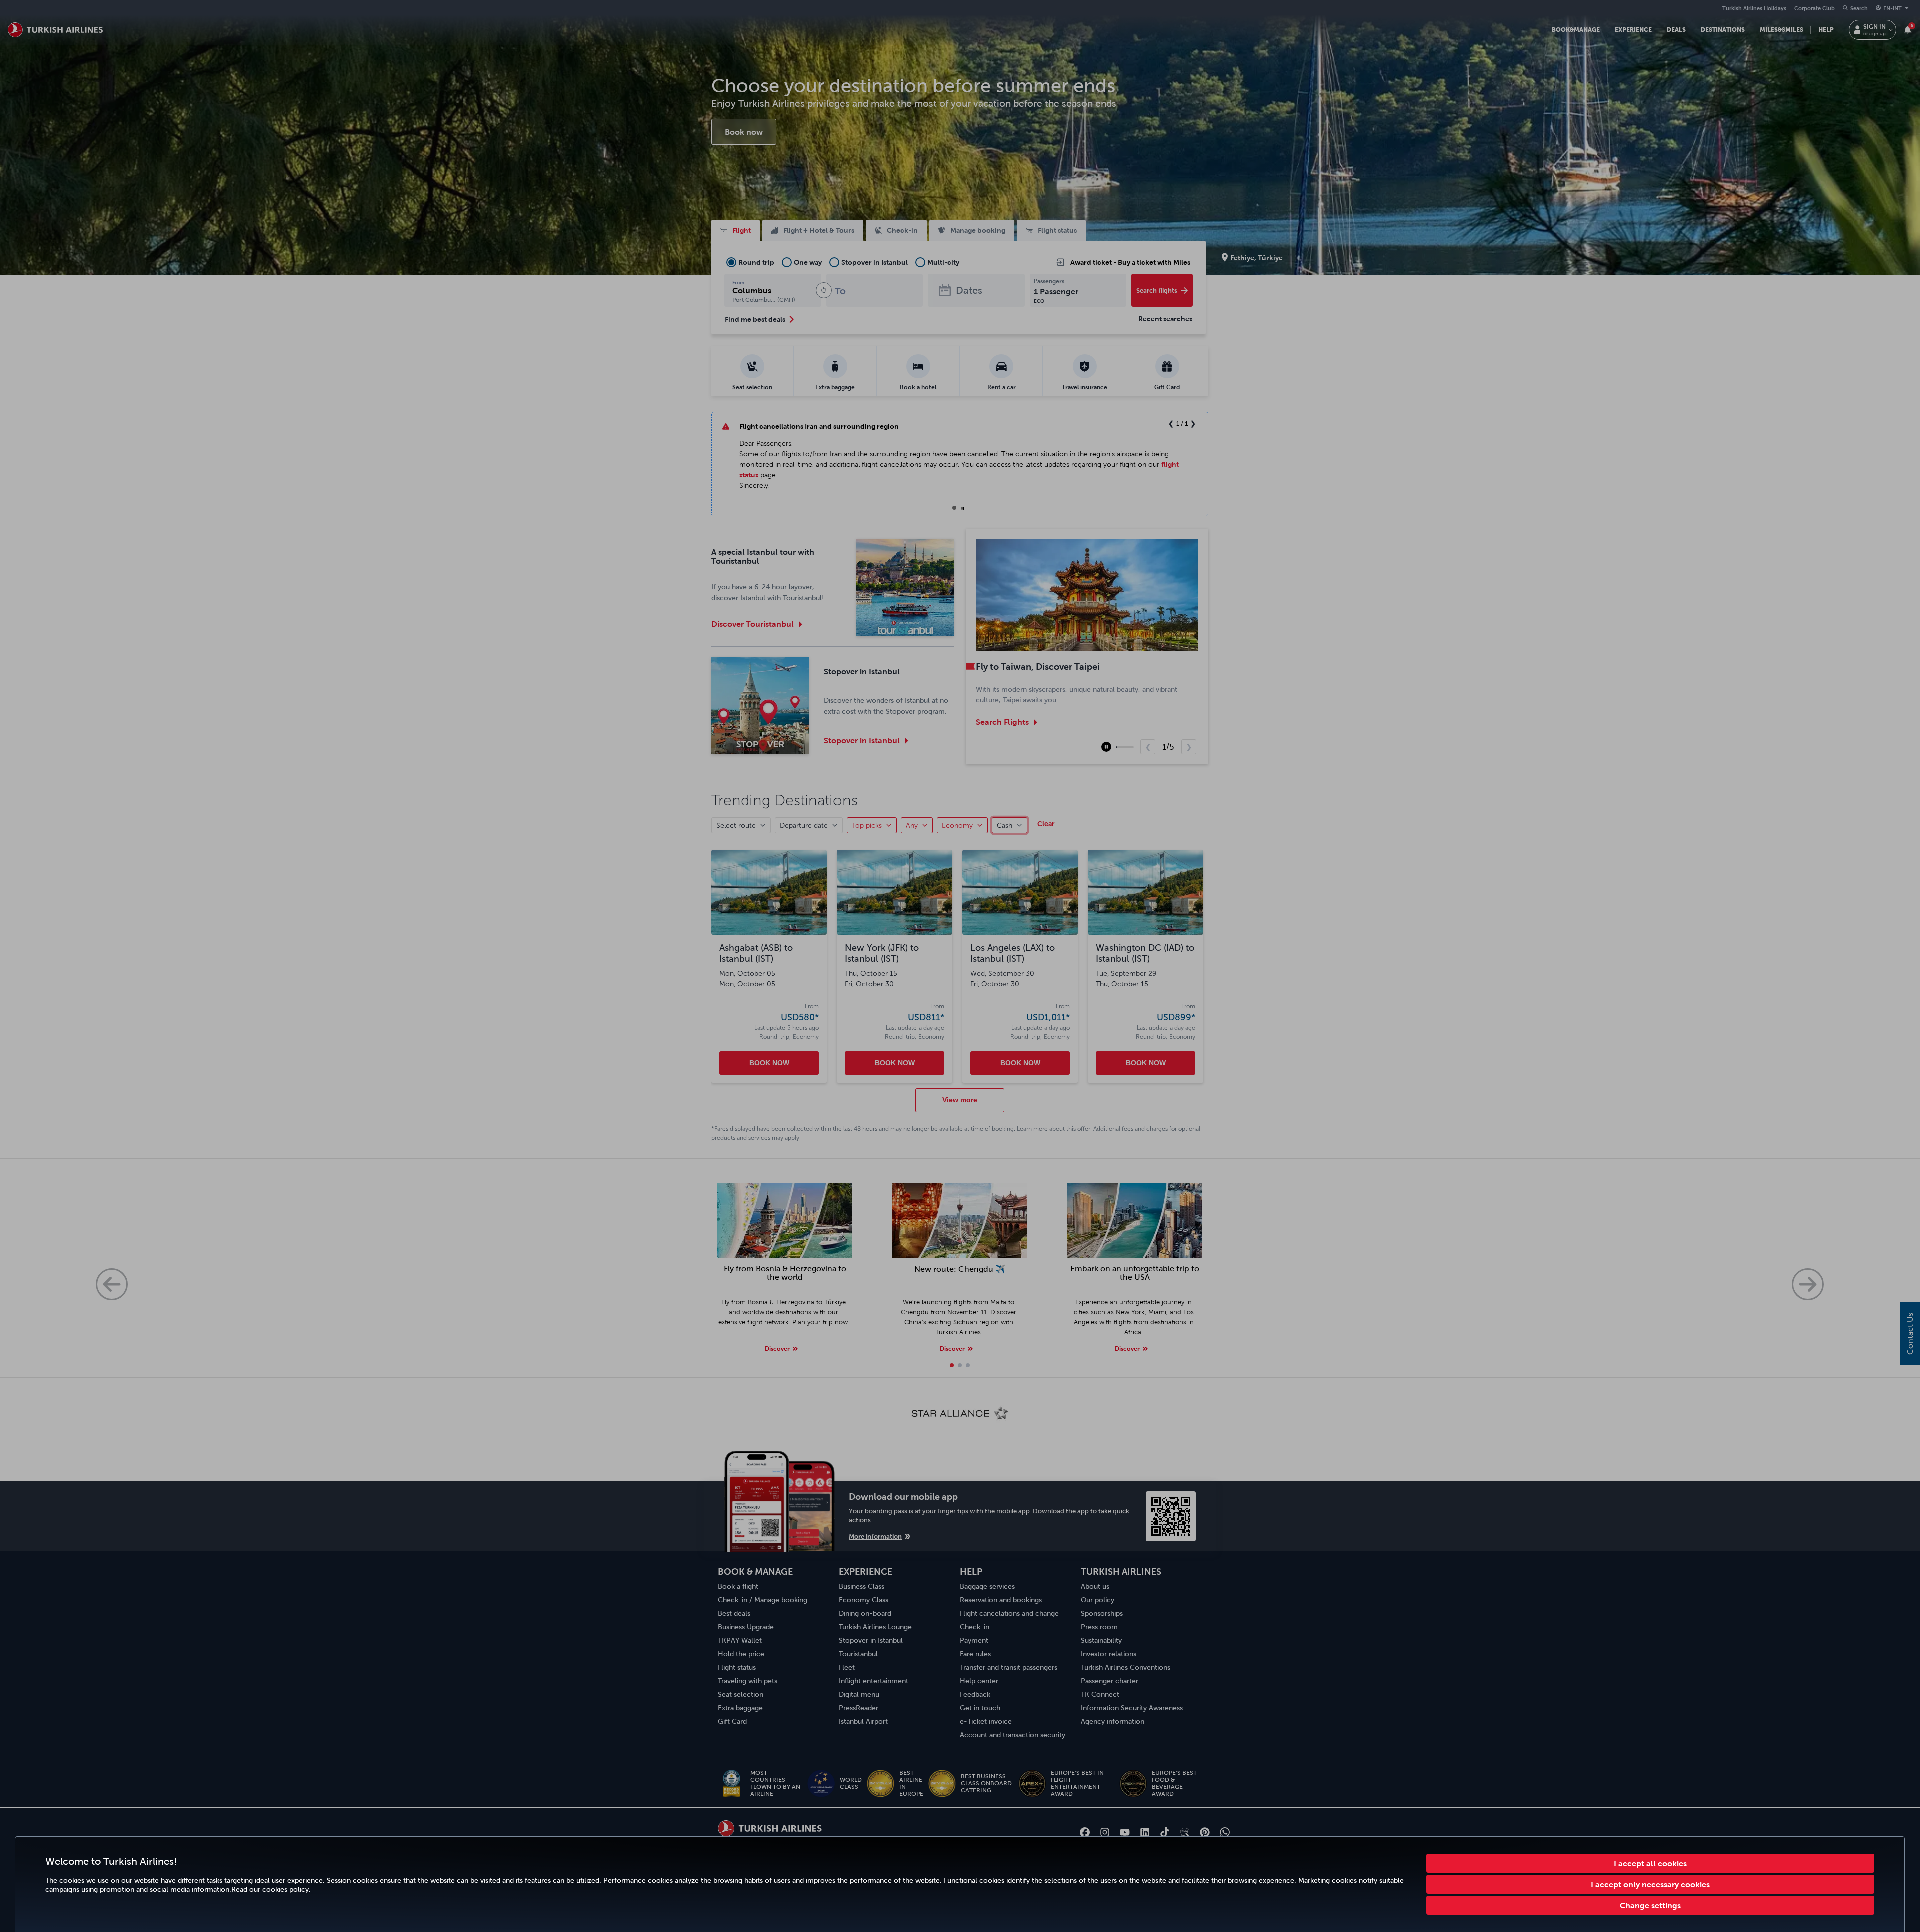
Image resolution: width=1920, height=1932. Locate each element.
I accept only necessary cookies (1650, 1884)
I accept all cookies (1650, 1863)
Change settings (1650, 1905)
